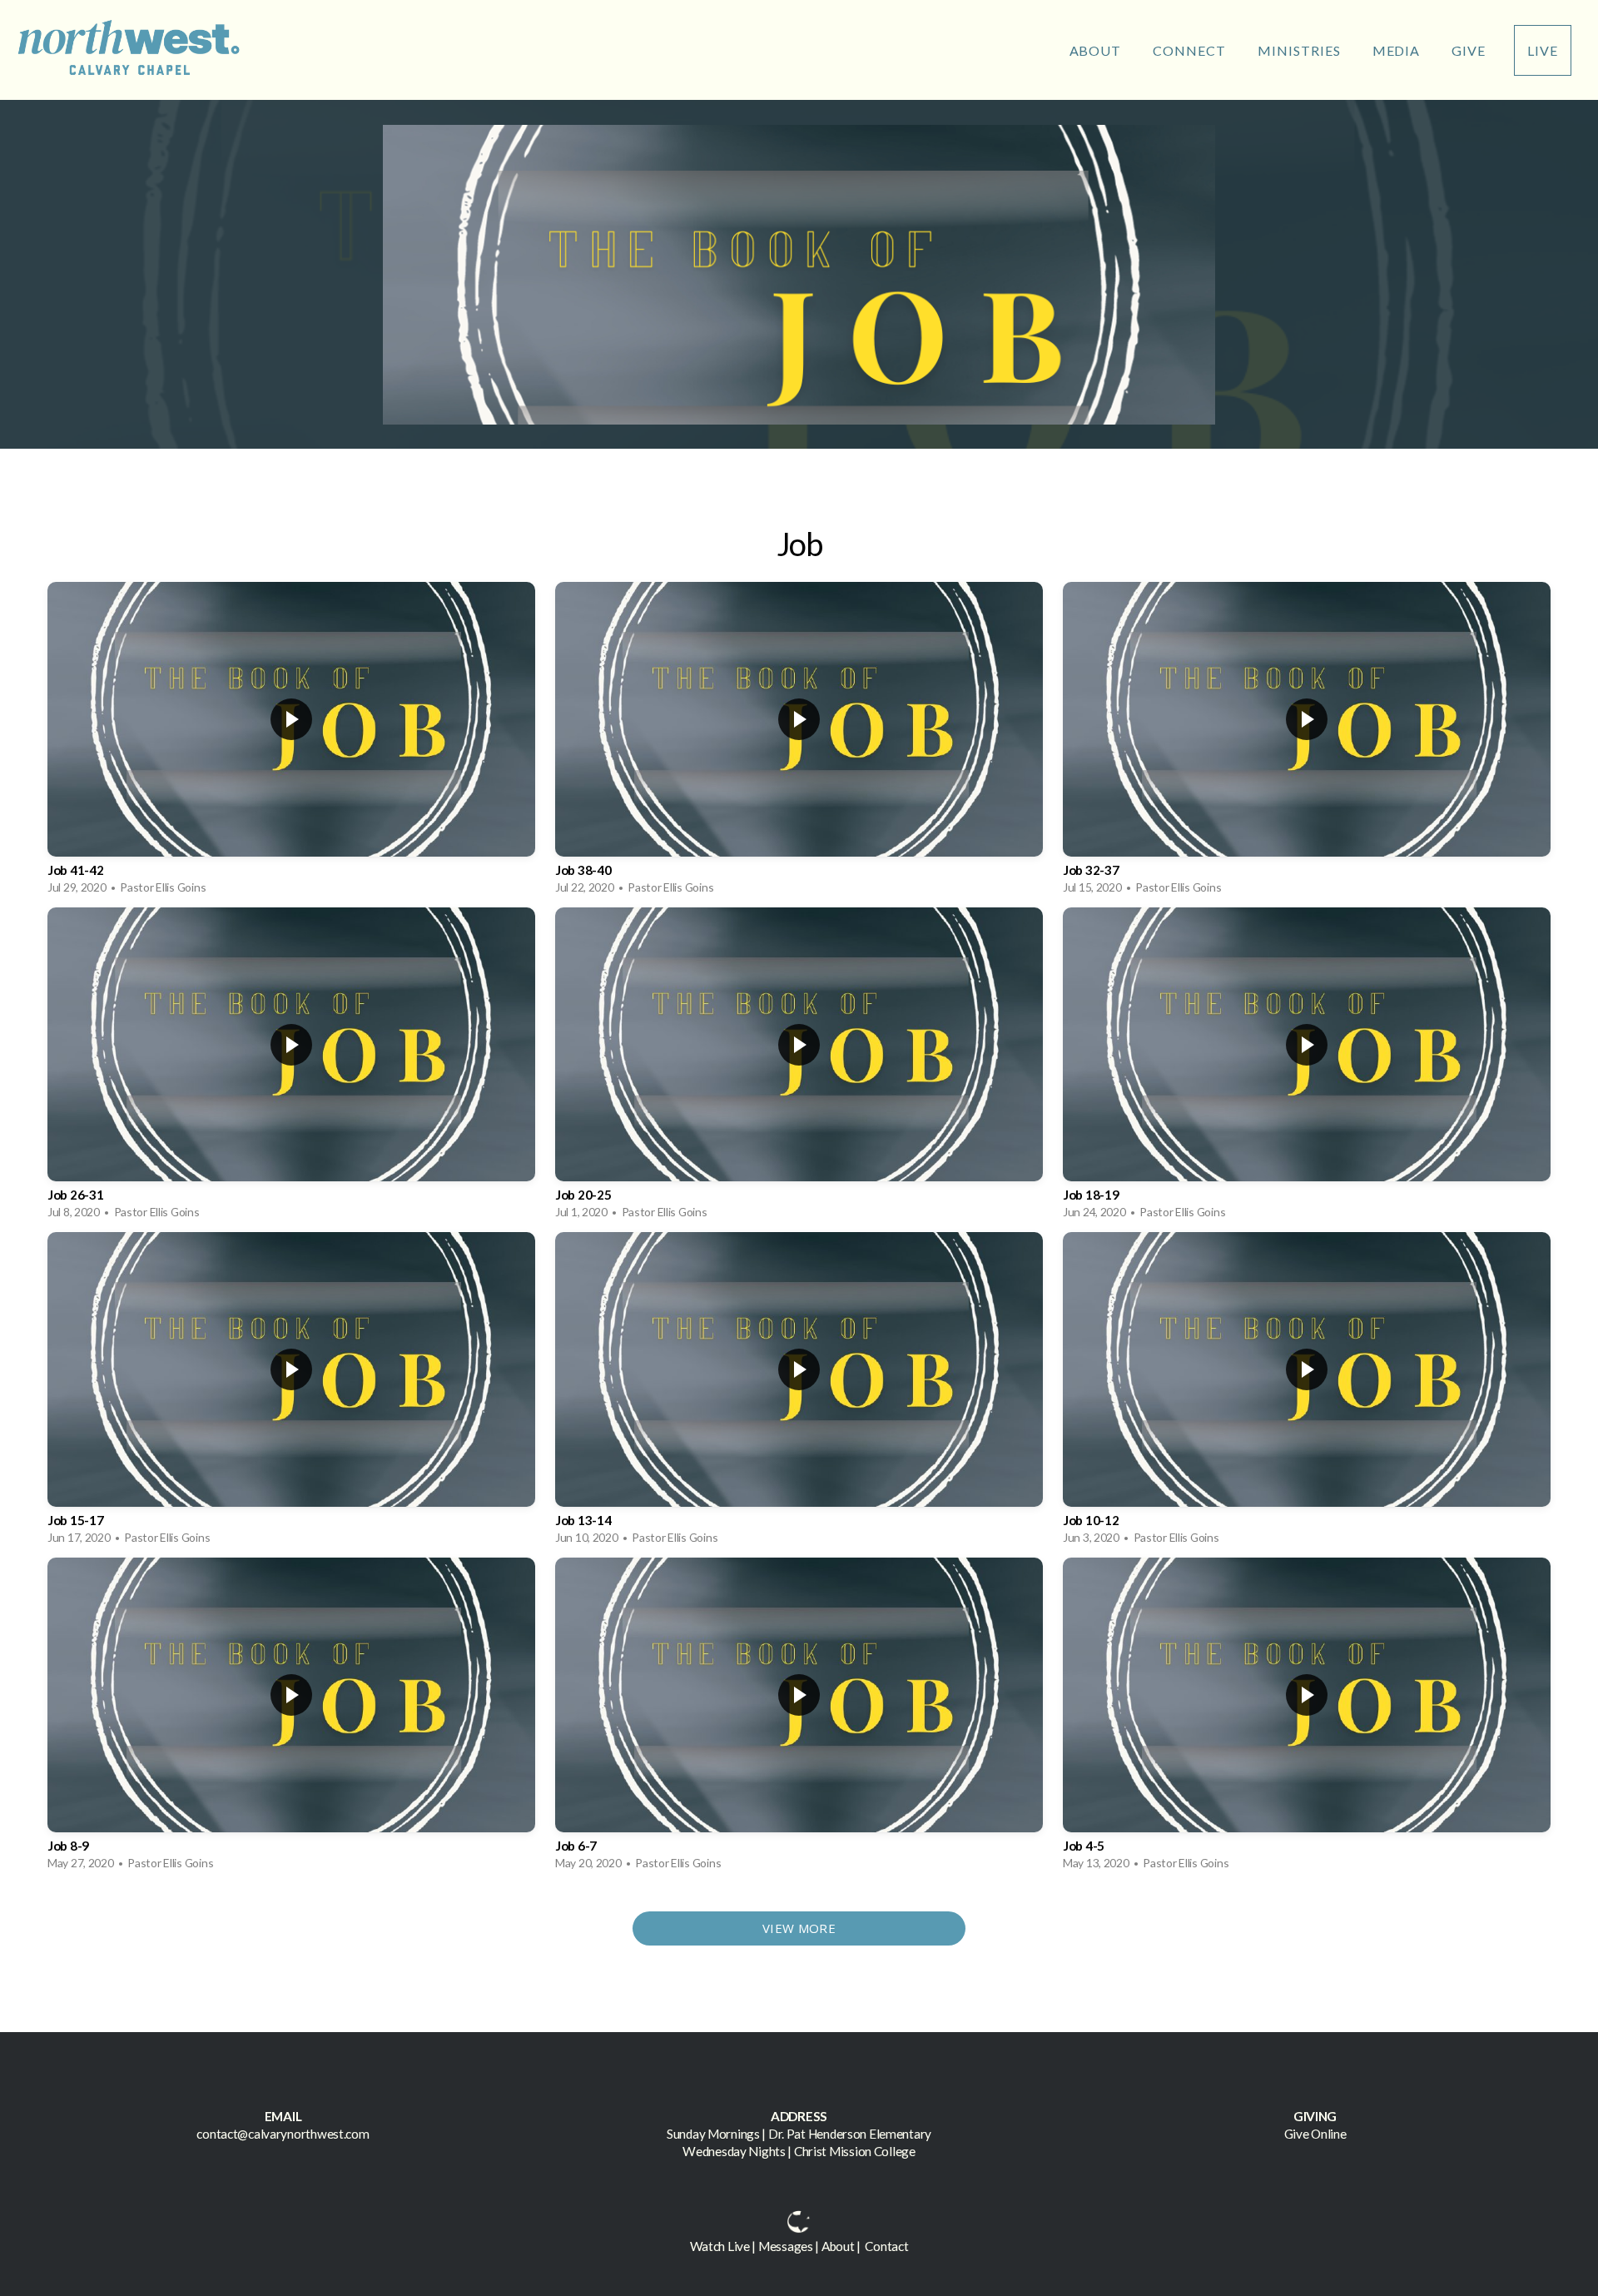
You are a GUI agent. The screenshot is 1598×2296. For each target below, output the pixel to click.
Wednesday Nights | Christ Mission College (799, 2151)
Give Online (1315, 2134)
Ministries (1301, 50)
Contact (886, 2246)
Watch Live (720, 2246)
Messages (786, 2246)
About (1097, 50)
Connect (1191, 50)
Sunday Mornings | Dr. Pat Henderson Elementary (799, 2134)
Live (1543, 50)
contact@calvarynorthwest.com (283, 2134)
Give (1469, 50)
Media (1398, 50)
